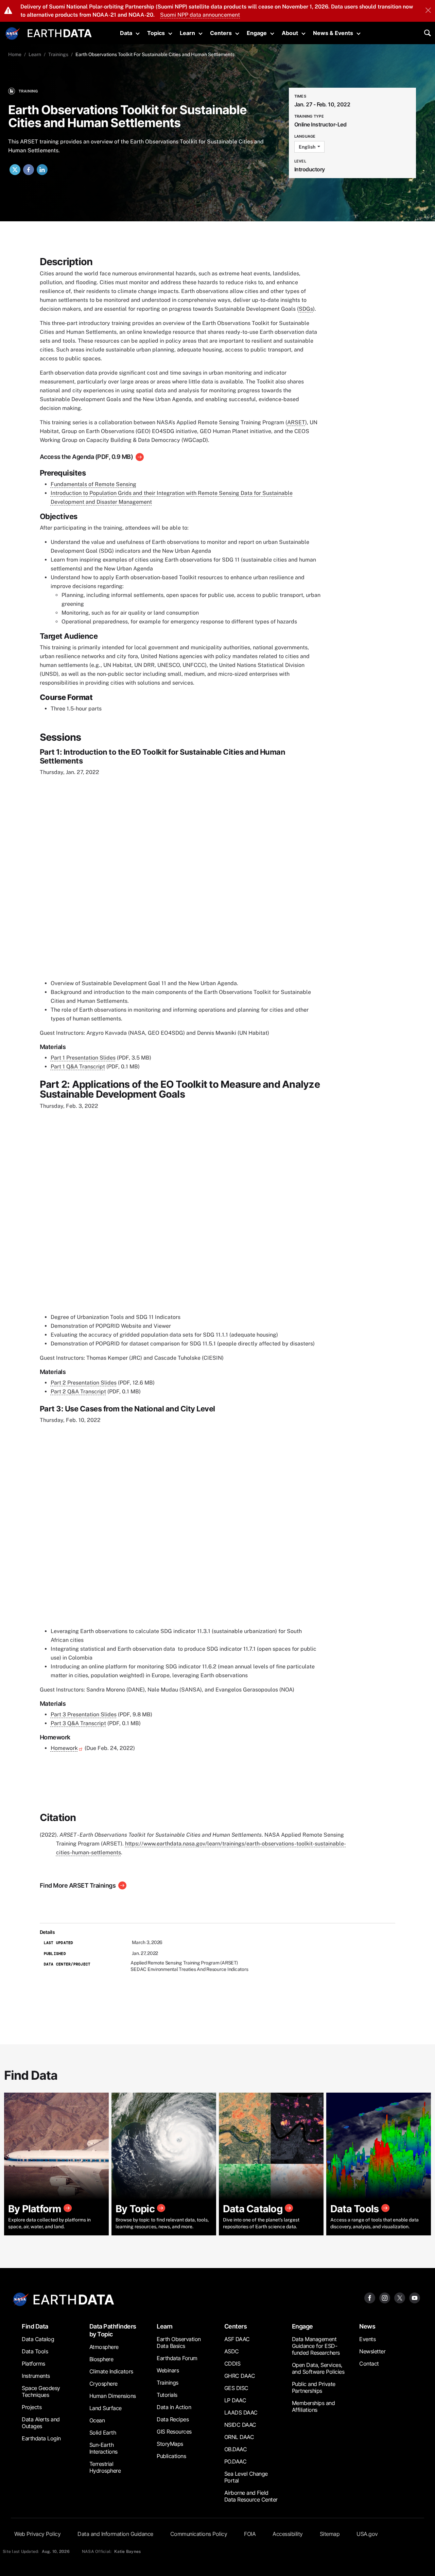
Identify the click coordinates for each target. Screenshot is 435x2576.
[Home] (60, 32)
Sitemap (330, 2534)
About (290, 33)
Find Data (35, 2326)
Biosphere (101, 2359)
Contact (369, 2364)
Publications (171, 2456)
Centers (221, 33)
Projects (32, 2407)
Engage (257, 33)
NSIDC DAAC (240, 2425)
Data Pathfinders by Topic (113, 2330)
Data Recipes (173, 2419)
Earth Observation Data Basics (179, 2342)
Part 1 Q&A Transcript (78, 1067)
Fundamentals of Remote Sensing (93, 484)
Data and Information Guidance (115, 2534)
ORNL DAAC (239, 2437)
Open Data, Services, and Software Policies (318, 2368)
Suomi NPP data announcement (200, 15)
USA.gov (367, 2534)
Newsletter (372, 2351)
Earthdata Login (41, 2438)
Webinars (168, 2370)
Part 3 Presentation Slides (84, 1714)
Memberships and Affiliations (314, 2406)
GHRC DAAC (240, 2376)
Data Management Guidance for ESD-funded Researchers (316, 2346)
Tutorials (167, 2395)
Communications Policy (199, 2534)
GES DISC (236, 2388)
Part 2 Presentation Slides (84, 1383)
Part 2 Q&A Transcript (78, 1392)
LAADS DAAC (241, 2412)
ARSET (296, 422)
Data (126, 33)
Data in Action (174, 2407)
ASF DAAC (237, 2339)
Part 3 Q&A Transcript (78, 1723)
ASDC (232, 2351)
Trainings (58, 54)
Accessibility (288, 2534)
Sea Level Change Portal (246, 2477)
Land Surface (106, 2408)
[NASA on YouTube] (415, 2297)
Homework (64, 1748)
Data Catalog (38, 2339)
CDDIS (232, 2364)
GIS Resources (174, 2432)
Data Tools (35, 2351)
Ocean (97, 2420)
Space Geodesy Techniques (41, 2391)
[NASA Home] (13, 34)
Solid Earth (103, 2433)
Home (15, 54)
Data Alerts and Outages (41, 2423)
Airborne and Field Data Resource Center (251, 2496)
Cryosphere (103, 2384)
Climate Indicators (111, 2371)
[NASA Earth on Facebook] (370, 2297)
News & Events (333, 33)
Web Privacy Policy (37, 2534)
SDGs (306, 309)
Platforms (33, 2364)
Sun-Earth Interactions (103, 2448)
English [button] (308, 147)
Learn (187, 33)
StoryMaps (170, 2444)
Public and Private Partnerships (314, 2387)
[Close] (428, 11)
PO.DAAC (236, 2461)
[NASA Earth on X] (400, 2297)
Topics (156, 33)
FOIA (250, 2534)
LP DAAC (235, 2400)
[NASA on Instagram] (385, 2297)
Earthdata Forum (177, 2358)
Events (367, 2339)
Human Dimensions (113, 2396)
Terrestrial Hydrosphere (105, 2467)
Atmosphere (104, 2347)
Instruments (36, 2376)
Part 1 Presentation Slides (83, 1058)
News (367, 2326)
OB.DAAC (236, 2449)
